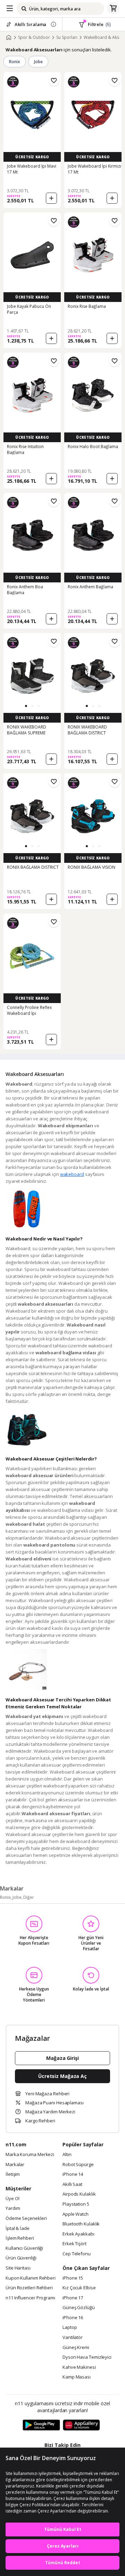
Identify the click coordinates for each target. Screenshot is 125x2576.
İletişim (13, 2174)
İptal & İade (18, 2229)
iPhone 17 (73, 2298)
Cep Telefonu (77, 2254)
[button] (26, 706)
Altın (67, 2155)
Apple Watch (76, 2214)
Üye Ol (12, 2199)
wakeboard (72, 1174)
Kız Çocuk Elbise (79, 2288)
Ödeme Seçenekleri (26, 2219)
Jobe (38, 62)
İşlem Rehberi (20, 2238)
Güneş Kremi (76, 2348)
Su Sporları (67, 37)
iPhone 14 (73, 2174)
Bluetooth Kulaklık (81, 2224)
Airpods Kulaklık (79, 2194)
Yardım (13, 2208)
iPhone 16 (73, 2318)
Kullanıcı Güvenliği (24, 2248)
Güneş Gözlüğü (79, 2308)
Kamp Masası (77, 2377)
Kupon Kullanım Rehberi (31, 2278)
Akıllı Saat (72, 2184)
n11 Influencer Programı (30, 2298)
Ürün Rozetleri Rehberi (29, 2288)
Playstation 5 (76, 2204)
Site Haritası (18, 2268)
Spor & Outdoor (34, 37)
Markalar (15, 2165)
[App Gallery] (81, 2425)
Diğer (29, 1897)
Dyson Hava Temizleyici (87, 2357)
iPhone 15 (73, 2278)
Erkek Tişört (74, 2244)
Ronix (15, 62)
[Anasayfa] (9, 37)
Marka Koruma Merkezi (30, 2155)
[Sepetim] (113, 9)
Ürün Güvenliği (21, 2258)
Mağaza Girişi (62, 2058)
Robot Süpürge (78, 2165)
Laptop (70, 2327)
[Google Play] (41, 2425)
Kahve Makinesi (79, 2367)
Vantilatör (73, 2338)
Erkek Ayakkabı (78, 2234)
